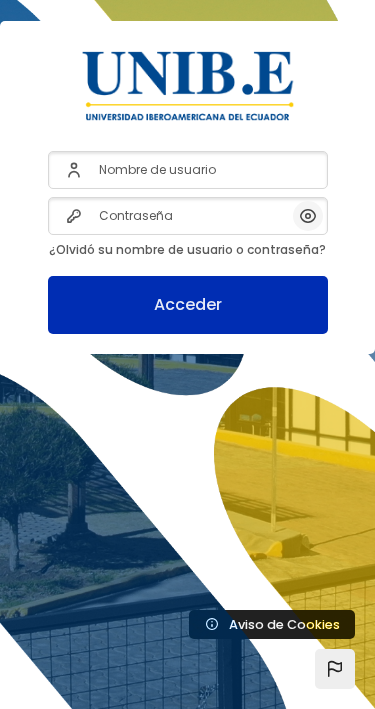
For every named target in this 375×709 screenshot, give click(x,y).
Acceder (188, 304)
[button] (335, 669)
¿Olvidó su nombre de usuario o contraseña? (187, 249)
